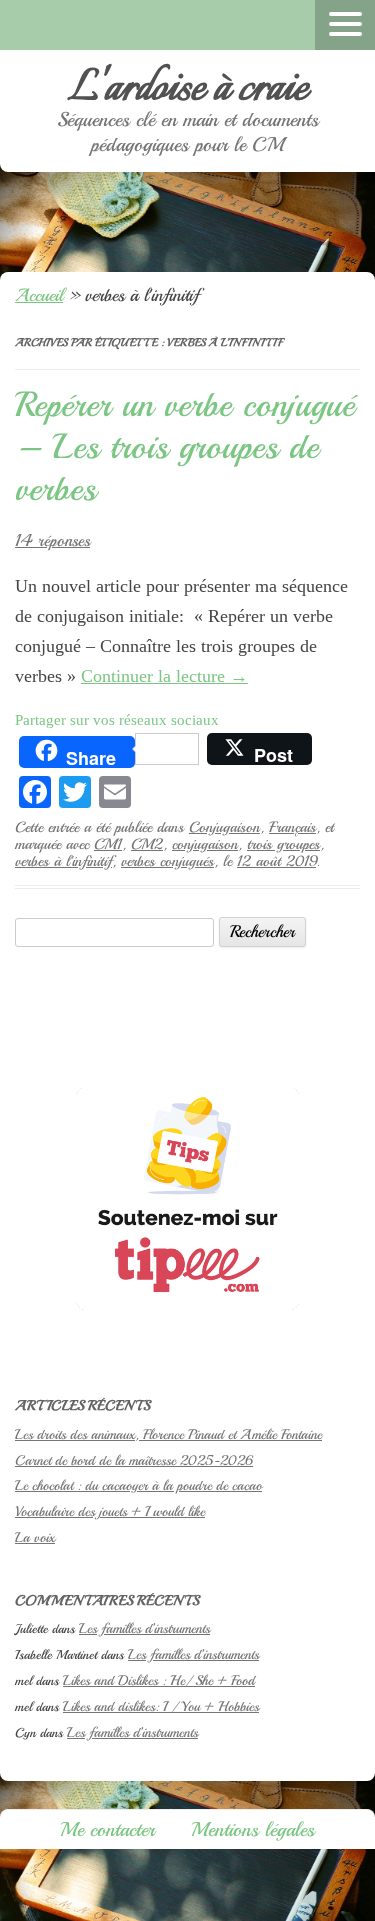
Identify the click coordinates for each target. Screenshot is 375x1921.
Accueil (39, 295)
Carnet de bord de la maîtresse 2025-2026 (134, 1460)
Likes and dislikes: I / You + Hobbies (161, 1706)
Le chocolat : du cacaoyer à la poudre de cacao (138, 1485)
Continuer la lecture (164, 676)
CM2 (147, 844)
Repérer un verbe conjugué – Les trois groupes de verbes (185, 447)
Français (292, 827)
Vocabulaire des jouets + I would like (110, 1511)
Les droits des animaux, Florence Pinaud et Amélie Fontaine (168, 1434)
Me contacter (107, 1829)
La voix (35, 1537)
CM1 (108, 844)
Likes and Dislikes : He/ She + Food (159, 1680)
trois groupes (283, 844)
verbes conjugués (167, 861)
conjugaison (205, 844)
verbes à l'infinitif (63, 861)
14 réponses (52, 540)
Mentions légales (253, 1829)
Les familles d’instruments (144, 1628)
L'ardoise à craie (188, 89)
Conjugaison (224, 827)
